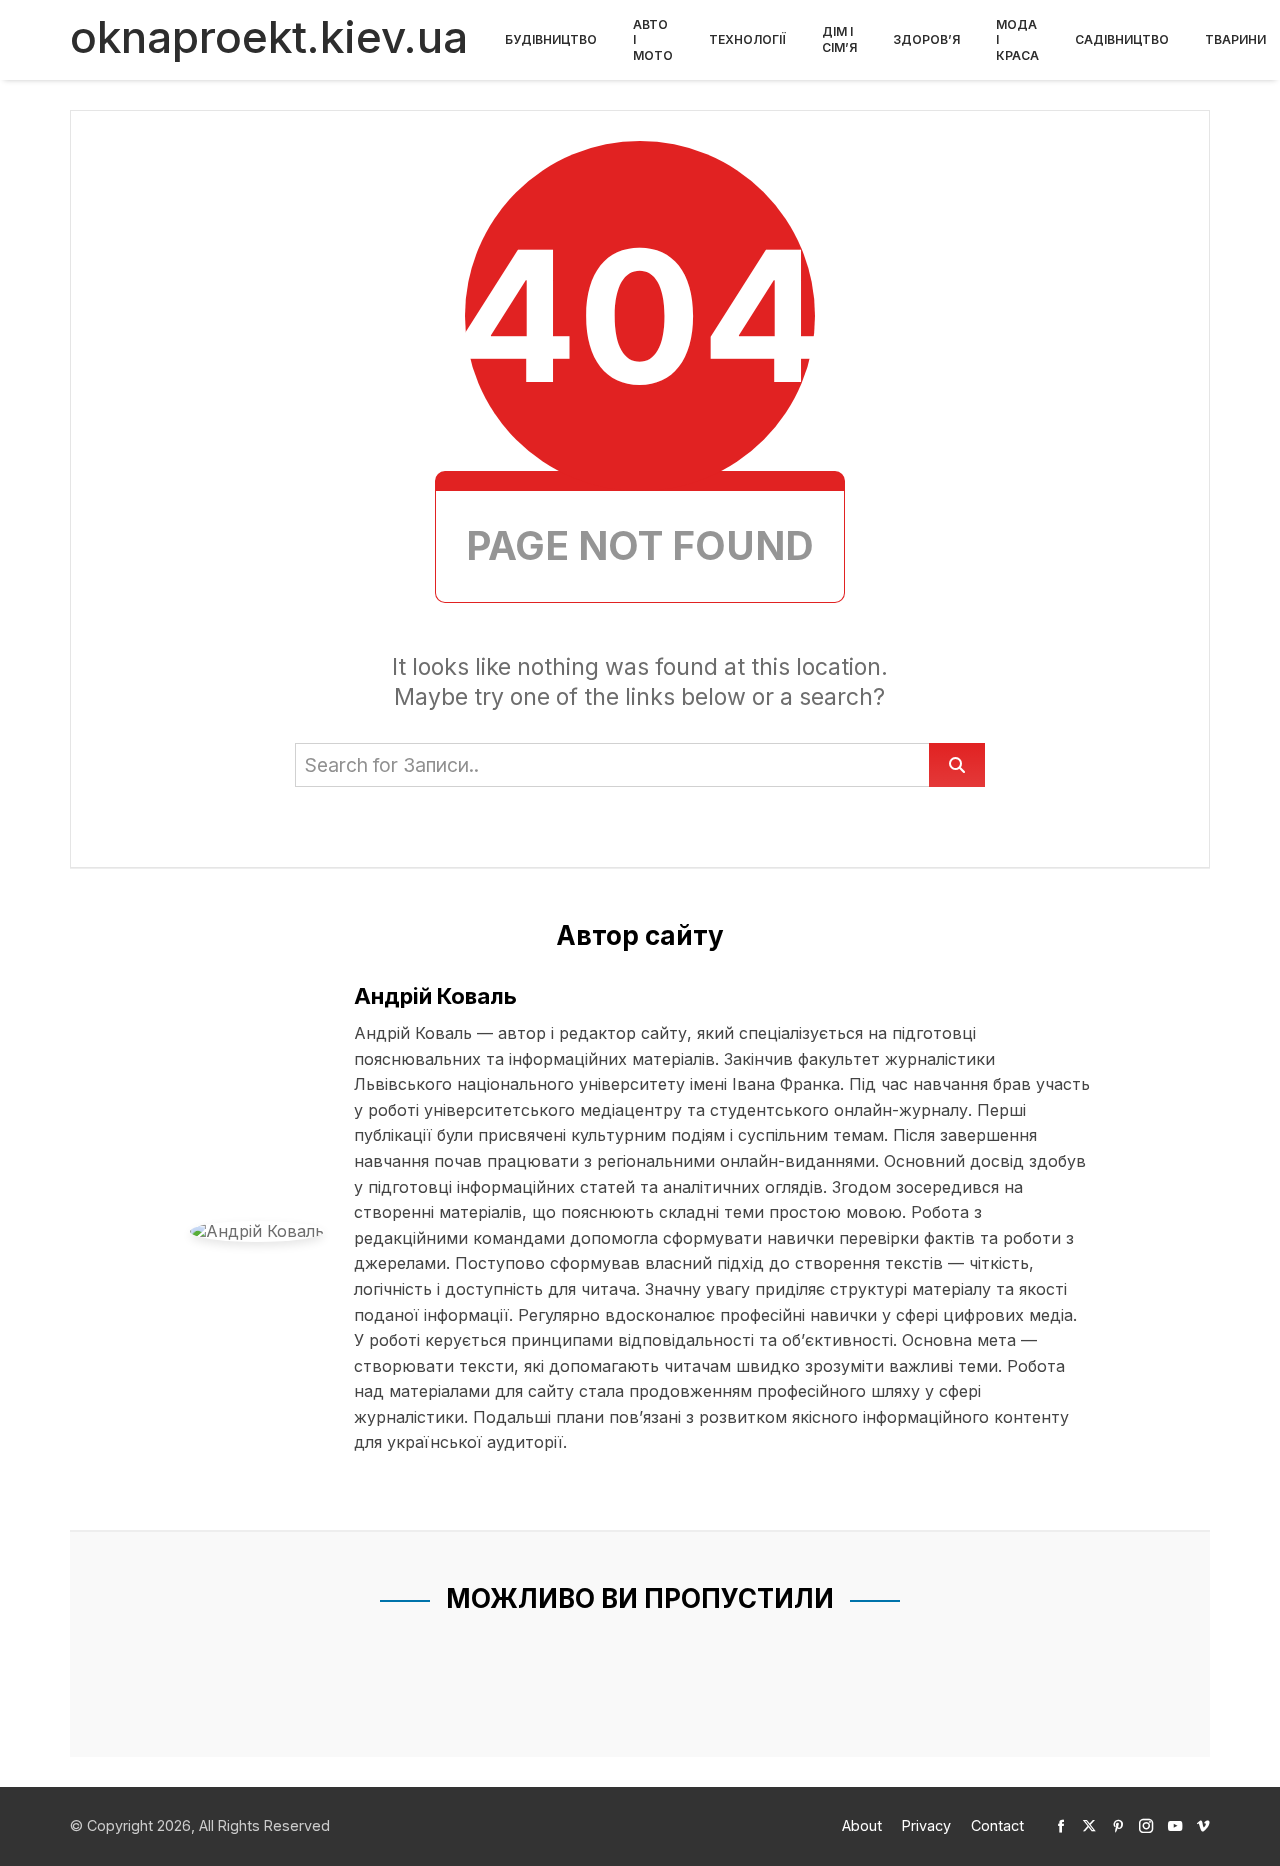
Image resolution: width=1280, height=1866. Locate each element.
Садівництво (1122, 39)
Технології (747, 39)
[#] (1061, 1825)
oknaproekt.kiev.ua (269, 37)
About (862, 1825)
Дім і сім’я (839, 39)
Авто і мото (653, 40)
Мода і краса (1017, 40)
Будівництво (551, 39)
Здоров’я (926, 39)
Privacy (926, 1825)
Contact (997, 1825)
